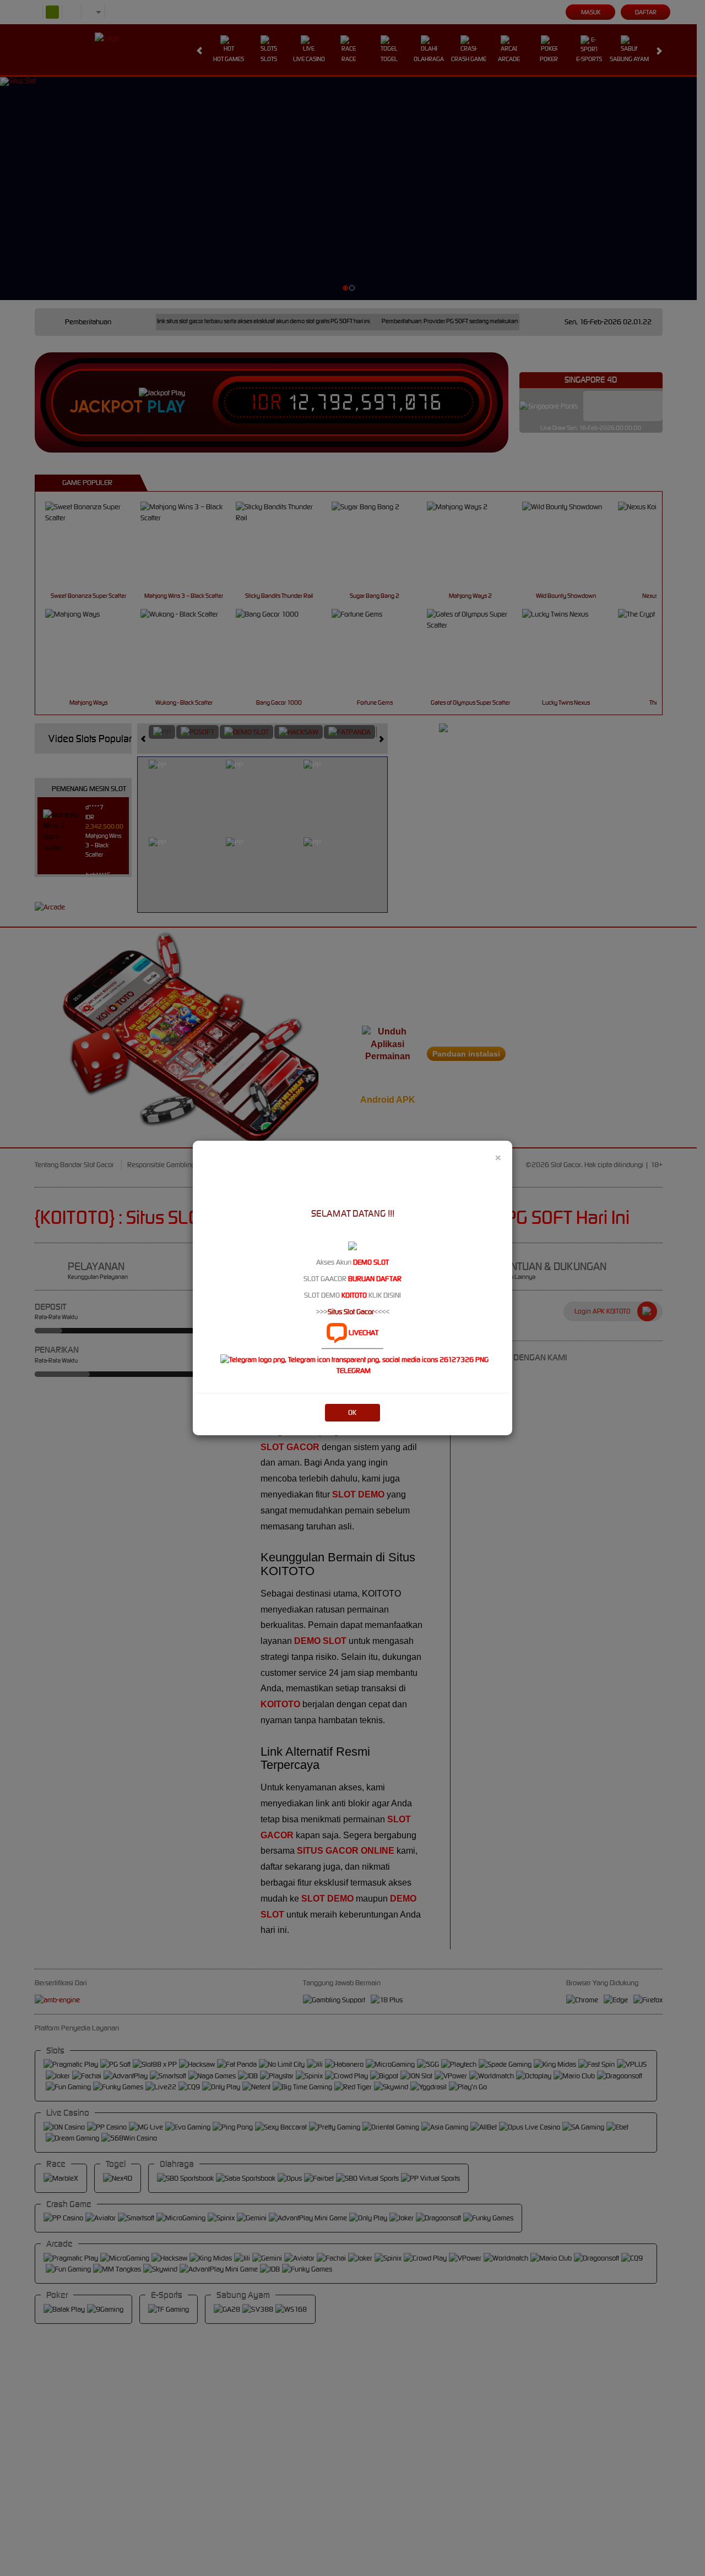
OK (352, 1412)
